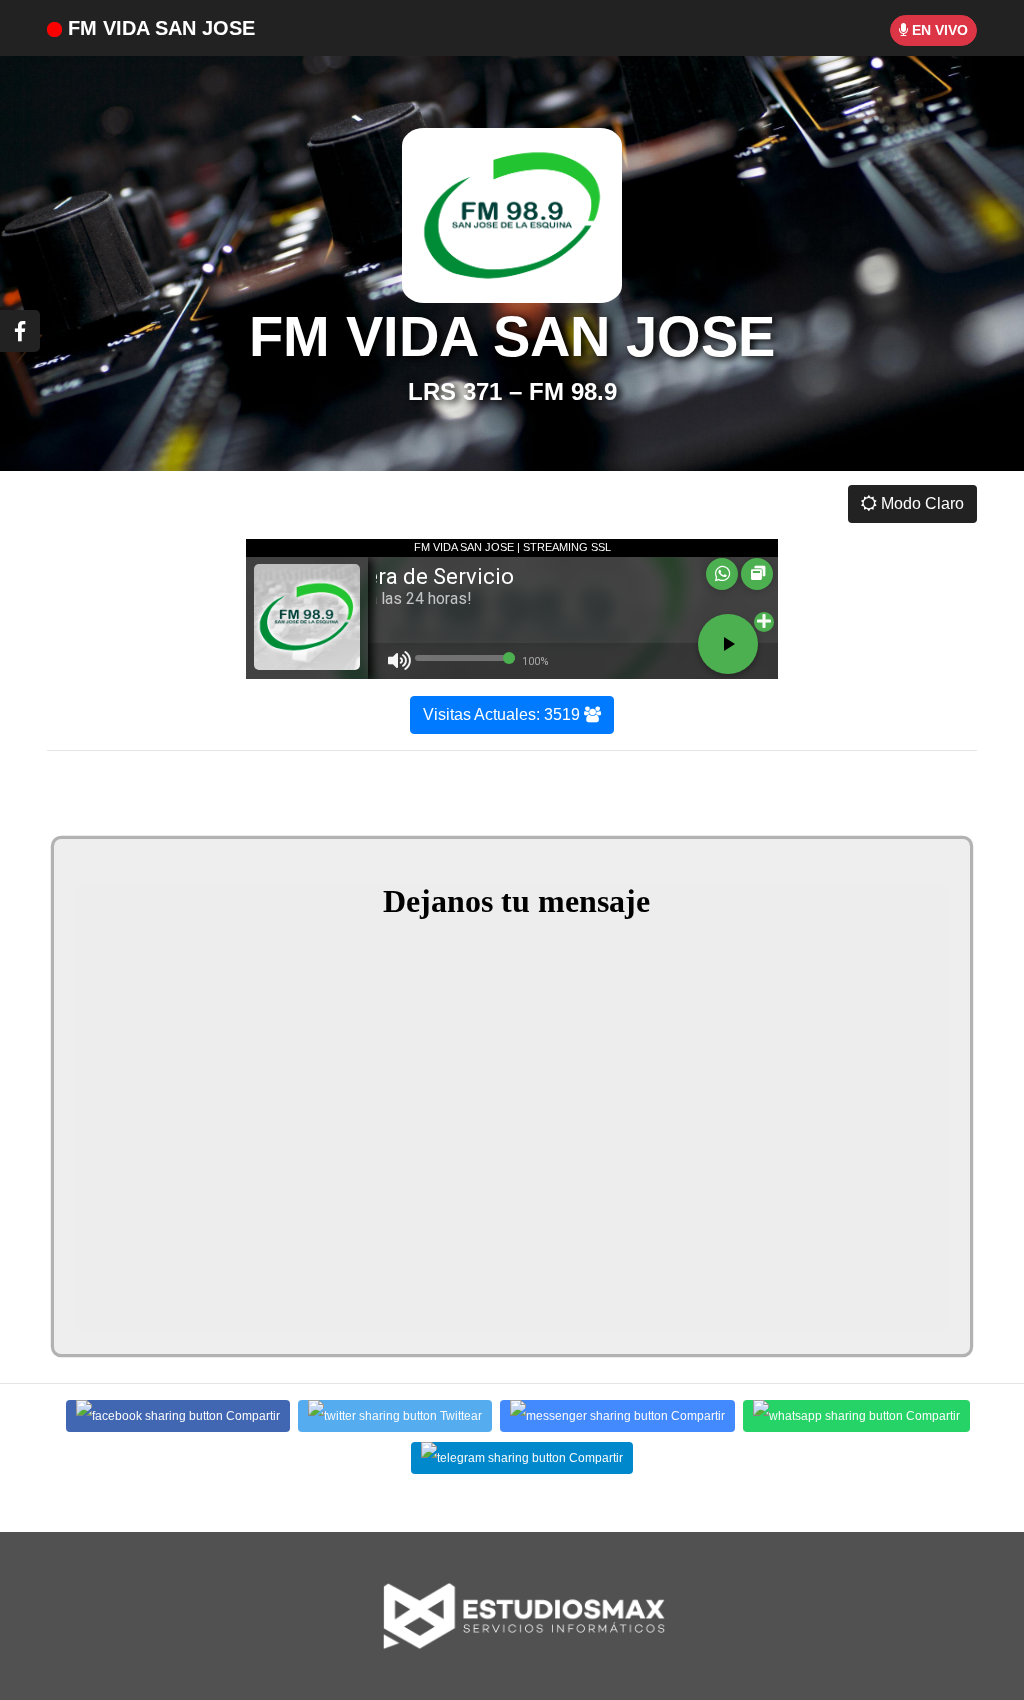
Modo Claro (920, 503)
